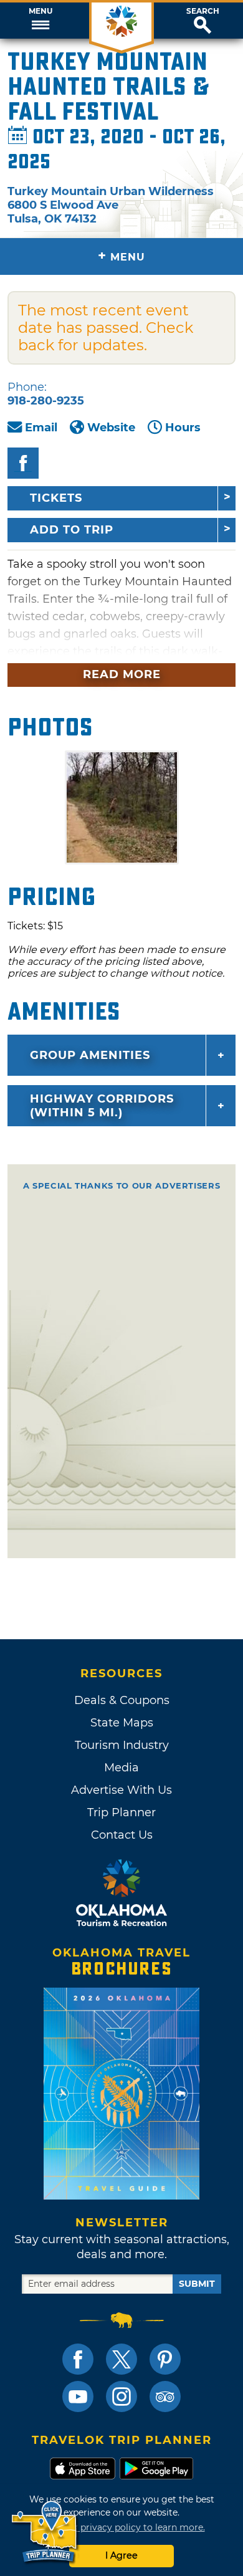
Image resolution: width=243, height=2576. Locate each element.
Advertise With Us (121, 1790)
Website (111, 428)
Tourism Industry (122, 1745)
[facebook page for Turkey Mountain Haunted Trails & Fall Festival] (23, 463)
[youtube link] (78, 2396)
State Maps (122, 1723)
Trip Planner (121, 1812)
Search (203, 11)
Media (121, 1768)
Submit (197, 2284)
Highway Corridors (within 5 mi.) (102, 1106)
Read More (122, 674)
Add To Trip (72, 530)
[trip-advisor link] (165, 2396)
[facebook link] (78, 2359)
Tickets (56, 498)
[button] (40, 21)
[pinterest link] (165, 2359)
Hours (183, 428)
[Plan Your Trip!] (45, 2532)
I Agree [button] (121, 2555)
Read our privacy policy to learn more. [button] (122, 2527)
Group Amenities (90, 1055)
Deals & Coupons (122, 1700)
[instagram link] (121, 2396)
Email (41, 428)
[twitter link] (121, 2359)
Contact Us (122, 1835)
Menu (40, 11)
